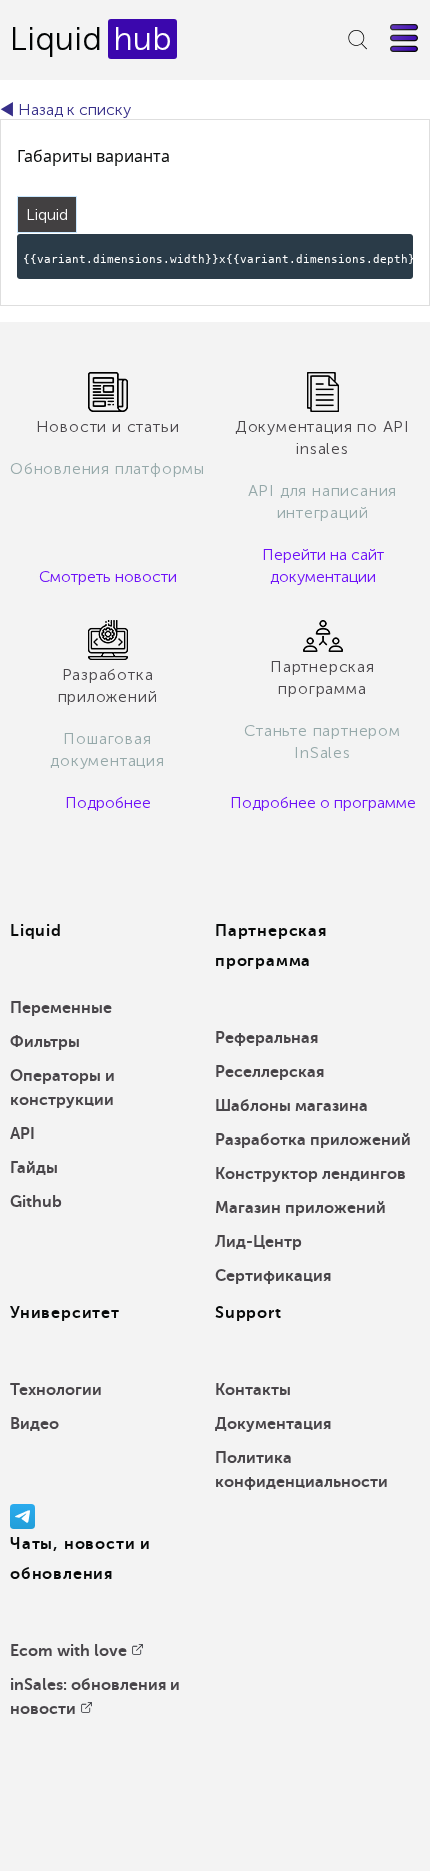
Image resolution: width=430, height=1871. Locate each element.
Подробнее (108, 802)
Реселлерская (269, 1072)
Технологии (56, 1390)
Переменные (61, 1008)
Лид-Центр (258, 1242)
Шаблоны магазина (291, 1106)
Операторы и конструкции (62, 1088)
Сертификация (273, 1276)
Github (36, 1202)
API (22, 1134)
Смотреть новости (108, 576)
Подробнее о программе (323, 802)
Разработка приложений (313, 1140)
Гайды (34, 1168)
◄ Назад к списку (65, 109)
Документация (273, 1424)
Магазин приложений (300, 1208)
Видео (34, 1424)
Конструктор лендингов (310, 1174)
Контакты (253, 1390)
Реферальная (266, 1038)
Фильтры (45, 1042)
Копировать (364, 247)
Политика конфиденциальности (301, 1470)
